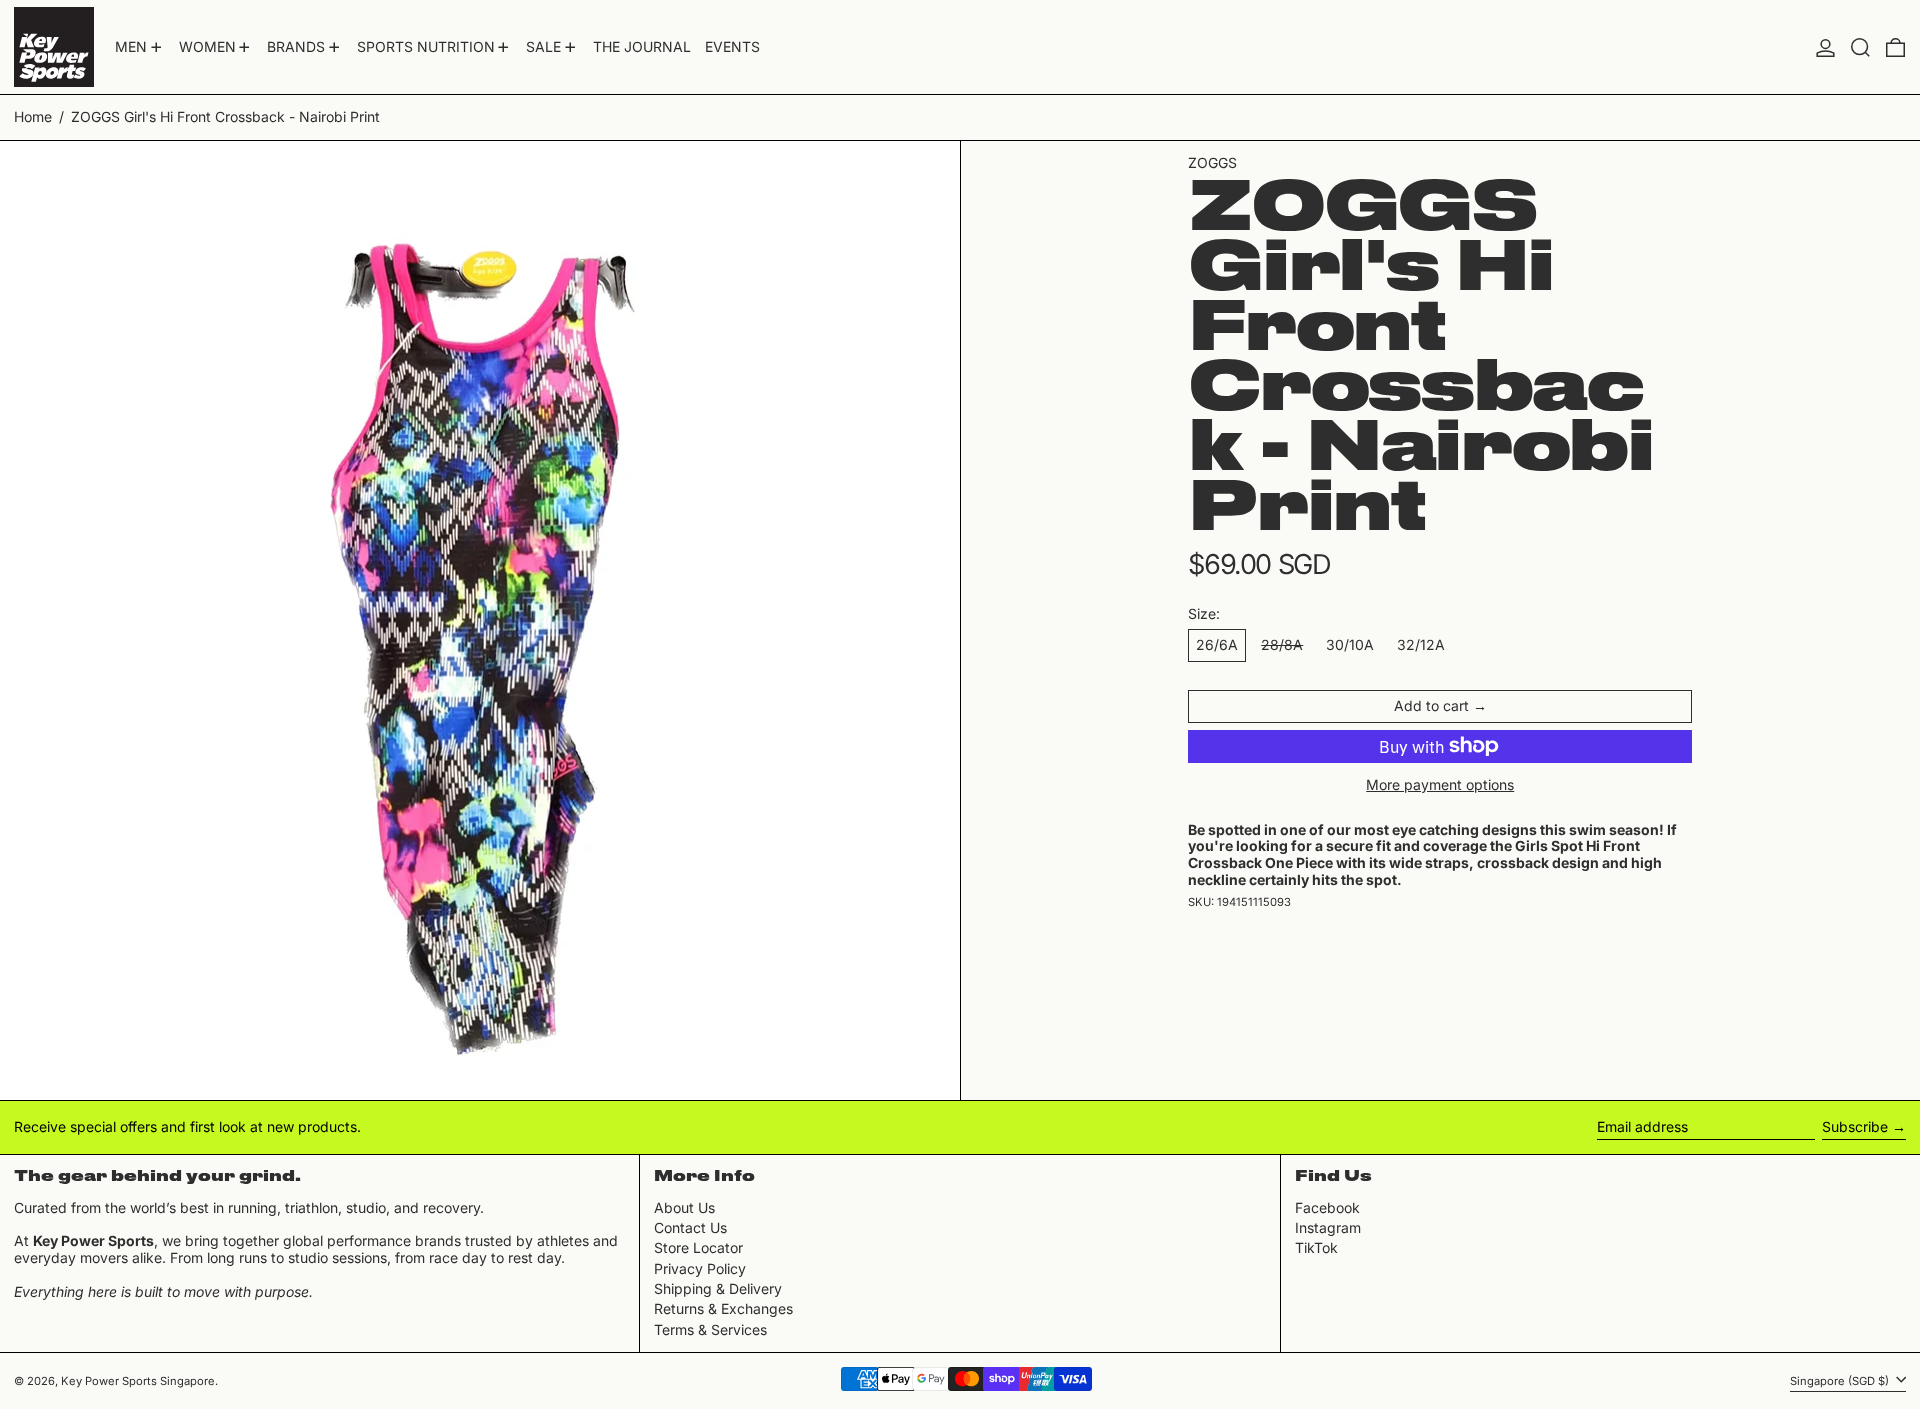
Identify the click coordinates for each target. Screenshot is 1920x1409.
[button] (1860, 47)
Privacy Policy (700, 1268)
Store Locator (698, 1247)
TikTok (1316, 1248)
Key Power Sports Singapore (138, 1381)
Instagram (1328, 1228)
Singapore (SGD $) (1841, 1380)
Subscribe (1855, 1126)
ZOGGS (1212, 162)
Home (33, 116)
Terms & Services (710, 1329)
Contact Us (690, 1227)
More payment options (1440, 785)
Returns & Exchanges (723, 1308)
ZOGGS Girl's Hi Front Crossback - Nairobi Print (225, 116)
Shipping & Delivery (718, 1288)
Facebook (1327, 1208)
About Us (684, 1207)
